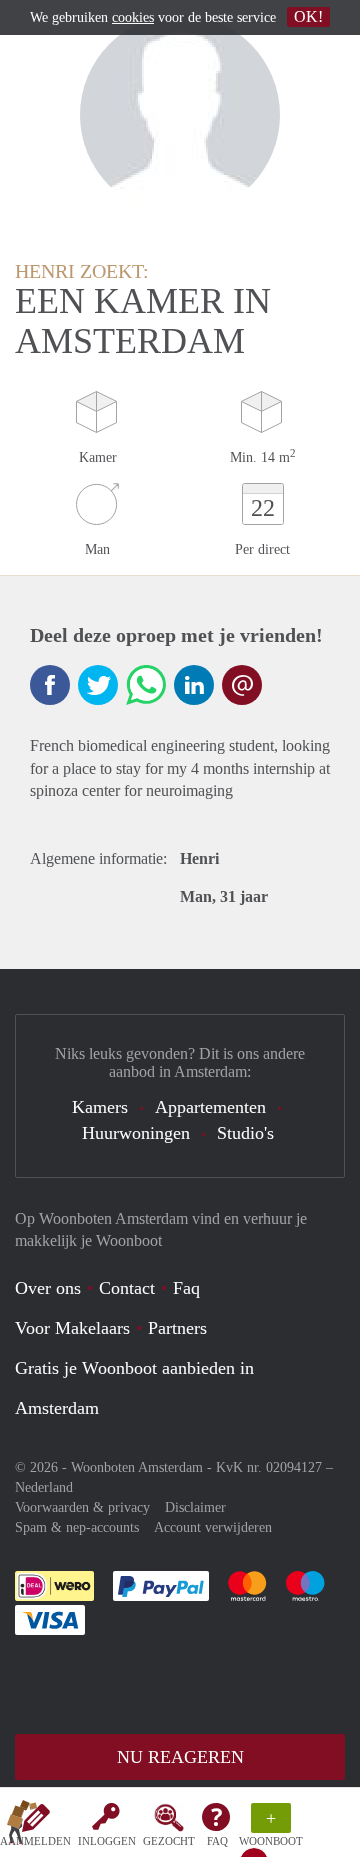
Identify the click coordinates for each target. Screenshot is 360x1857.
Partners (177, 1328)
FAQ (217, 1841)
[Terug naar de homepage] (22, 1826)
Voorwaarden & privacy (82, 1507)
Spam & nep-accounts (77, 1527)
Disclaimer (195, 1507)
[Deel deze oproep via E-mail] (242, 685)
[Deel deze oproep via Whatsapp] (146, 685)
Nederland (44, 1487)
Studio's (245, 1133)
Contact (127, 1288)
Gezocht (169, 1841)
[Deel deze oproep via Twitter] (98, 685)
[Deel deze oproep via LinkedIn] (194, 685)
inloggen (107, 1841)
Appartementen (210, 1107)
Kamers (100, 1107)
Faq (186, 1288)
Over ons (48, 1288)
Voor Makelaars (72, 1328)
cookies (133, 17)
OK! (308, 16)
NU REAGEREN (180, 1757)
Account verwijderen (213, 1527)
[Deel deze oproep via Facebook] (50, 685)
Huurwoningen (136, 1133)
